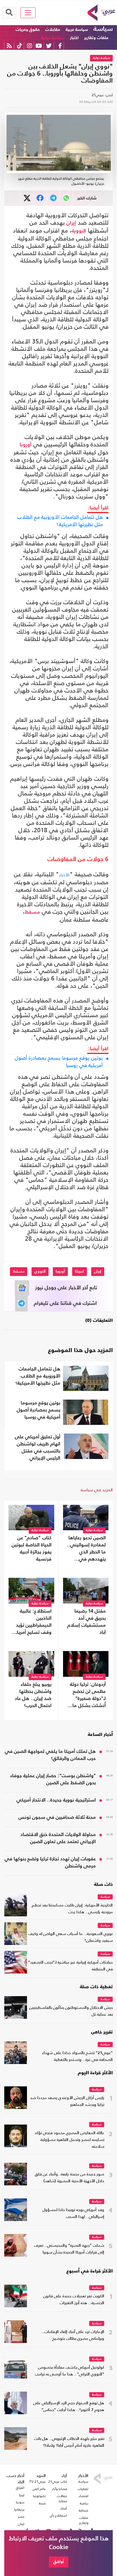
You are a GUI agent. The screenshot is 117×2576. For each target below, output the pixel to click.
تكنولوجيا (39, 2496)
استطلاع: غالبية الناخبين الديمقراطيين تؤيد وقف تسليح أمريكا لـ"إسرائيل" (33, 1622)
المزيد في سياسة (97, 1490)
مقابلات (53, 30)
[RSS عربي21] (9, 46)
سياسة (103, 29)
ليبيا (22, 2495)
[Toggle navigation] (28, 13)
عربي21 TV (37, 2482)
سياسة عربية (77, 30)
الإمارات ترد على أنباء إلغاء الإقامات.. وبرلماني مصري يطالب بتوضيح (73, 2335)
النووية (79, 231)
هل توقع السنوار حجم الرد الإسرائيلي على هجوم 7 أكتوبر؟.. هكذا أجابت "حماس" (69, 2407)
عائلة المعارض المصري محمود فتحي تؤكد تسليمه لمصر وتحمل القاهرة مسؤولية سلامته (69, 2140)
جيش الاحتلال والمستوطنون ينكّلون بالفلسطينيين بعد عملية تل (71, 2011)
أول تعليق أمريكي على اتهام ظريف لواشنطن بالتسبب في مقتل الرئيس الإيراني (37, 1448)
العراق (20, 2488)
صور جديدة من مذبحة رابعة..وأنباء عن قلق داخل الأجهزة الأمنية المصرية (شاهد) (70, 2178)
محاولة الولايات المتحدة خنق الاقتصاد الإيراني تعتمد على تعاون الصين (58, 1838)
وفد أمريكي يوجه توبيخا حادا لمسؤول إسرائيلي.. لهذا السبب (73, 2214)
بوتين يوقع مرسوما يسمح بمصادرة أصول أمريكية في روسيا (59, 1062)
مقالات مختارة (62, 2498)
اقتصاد (83, 2496)
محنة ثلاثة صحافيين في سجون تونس (57, 1818)
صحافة (83, 2510)
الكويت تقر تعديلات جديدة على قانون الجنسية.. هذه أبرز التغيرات (74, 2300)
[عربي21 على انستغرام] (29, 46)
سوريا (20, 2502)
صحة (42, 2503)
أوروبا (26, 445)
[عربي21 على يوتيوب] (39, 46)
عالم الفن (39, 2489)
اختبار (74, 38)
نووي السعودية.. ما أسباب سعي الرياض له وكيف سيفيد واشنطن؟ (71, 1937)
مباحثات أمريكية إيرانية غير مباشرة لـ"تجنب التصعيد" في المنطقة (70, 1966)
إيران (71, 223)
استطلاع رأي (58, 2515)
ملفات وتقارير (96, 38)
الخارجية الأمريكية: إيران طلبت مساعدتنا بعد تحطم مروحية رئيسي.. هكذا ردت (72, 1909)
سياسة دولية (53, 38)
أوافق (59, 2562)
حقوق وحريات (28, 30)
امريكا (80, 1271)
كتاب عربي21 (58, 2482)
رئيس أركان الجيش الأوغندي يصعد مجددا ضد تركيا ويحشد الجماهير (67, 2102)
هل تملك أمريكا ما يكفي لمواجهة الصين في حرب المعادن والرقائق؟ (50, 1755)
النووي (40, 1271)
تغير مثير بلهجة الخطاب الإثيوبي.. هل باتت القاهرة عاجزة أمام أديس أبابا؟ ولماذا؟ (69, 2442)
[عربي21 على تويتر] (49, 46)
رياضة (84, 2503)
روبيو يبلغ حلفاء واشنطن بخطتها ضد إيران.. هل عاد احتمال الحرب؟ (33, 1695)
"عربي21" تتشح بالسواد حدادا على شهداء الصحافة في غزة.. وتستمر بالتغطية (77, 2057)
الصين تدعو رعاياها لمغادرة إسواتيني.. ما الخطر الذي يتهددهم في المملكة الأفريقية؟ (86, 1549)
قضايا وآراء (59, 2489)
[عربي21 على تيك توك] (19, 46)
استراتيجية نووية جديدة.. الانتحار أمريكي (56, 1800)
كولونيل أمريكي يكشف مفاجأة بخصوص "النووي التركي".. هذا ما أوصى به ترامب (70, 2371)
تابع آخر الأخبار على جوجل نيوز (66, 1288)
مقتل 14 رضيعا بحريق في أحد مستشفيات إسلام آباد (86, 1622)
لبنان (21, 2524)
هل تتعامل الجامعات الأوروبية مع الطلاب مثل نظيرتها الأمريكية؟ (60, 521)
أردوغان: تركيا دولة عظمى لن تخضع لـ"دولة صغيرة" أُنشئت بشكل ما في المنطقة (88, 1696)
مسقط (32, 912)
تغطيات (83, 2489)
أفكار (64, 2508)
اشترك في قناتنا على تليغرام (65, 1303)
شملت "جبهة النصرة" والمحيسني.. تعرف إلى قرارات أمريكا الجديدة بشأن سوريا (69, 2249)
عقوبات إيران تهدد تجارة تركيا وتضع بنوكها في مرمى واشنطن (50, 1863)
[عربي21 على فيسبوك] (60, 46)
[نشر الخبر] (27, 198)
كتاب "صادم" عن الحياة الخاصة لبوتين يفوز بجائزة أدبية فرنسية (32, 1549)
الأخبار (64, 875)
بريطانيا (19, 2510)
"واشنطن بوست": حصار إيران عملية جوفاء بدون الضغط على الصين (53, 1779)
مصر (21, 2517)
